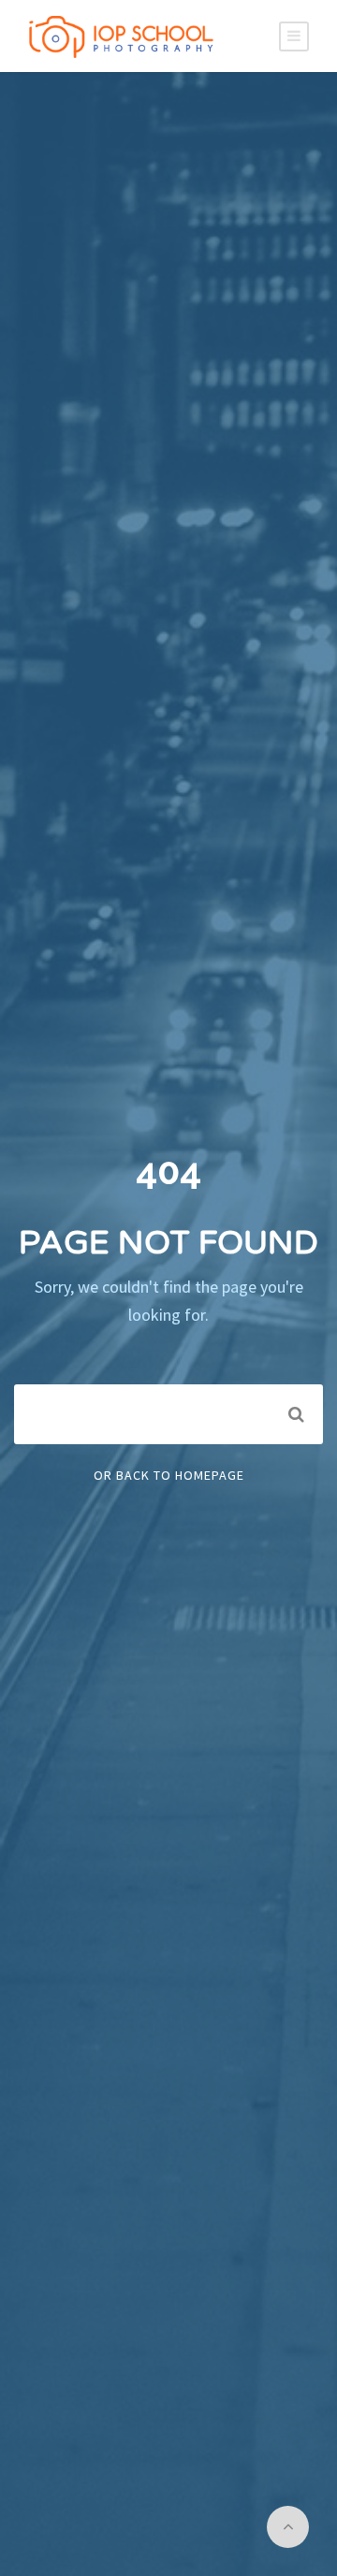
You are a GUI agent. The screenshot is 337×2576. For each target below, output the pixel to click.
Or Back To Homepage (169, 1475)
